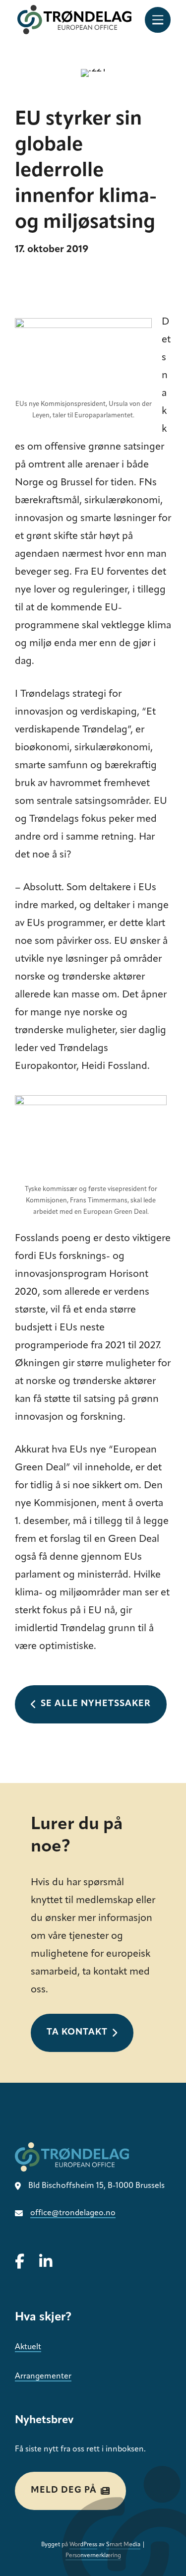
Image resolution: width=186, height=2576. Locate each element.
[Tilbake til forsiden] (74, 20)
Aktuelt (28, 2347)
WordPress (83, 2545)
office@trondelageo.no (73, 2213)
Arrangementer (43, 2377)
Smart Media (123, 2545)
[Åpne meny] (158, 20)
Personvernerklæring (93, 2556)
